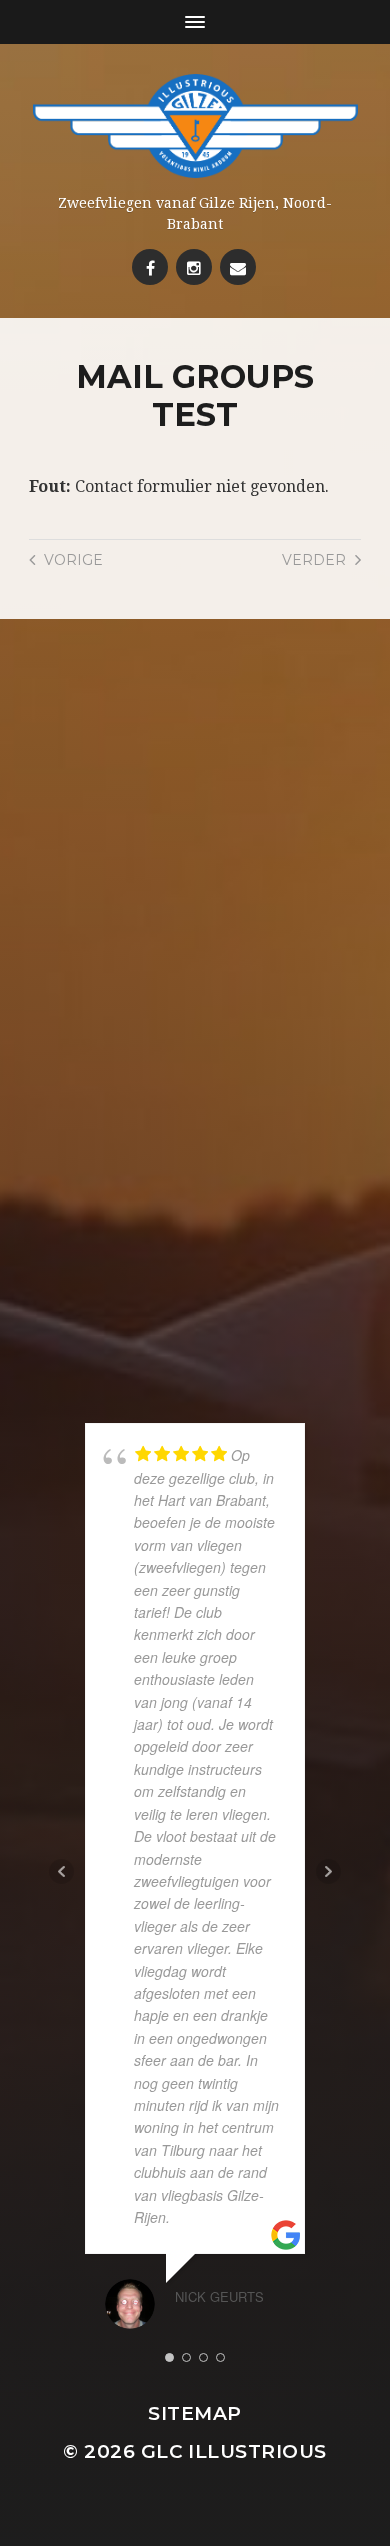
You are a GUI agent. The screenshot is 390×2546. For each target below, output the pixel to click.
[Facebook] (150, 267)
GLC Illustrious (234, 2451)
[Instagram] (194, 267)
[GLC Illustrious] (195, 126)
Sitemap (194, 2413)
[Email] (238, 267)
